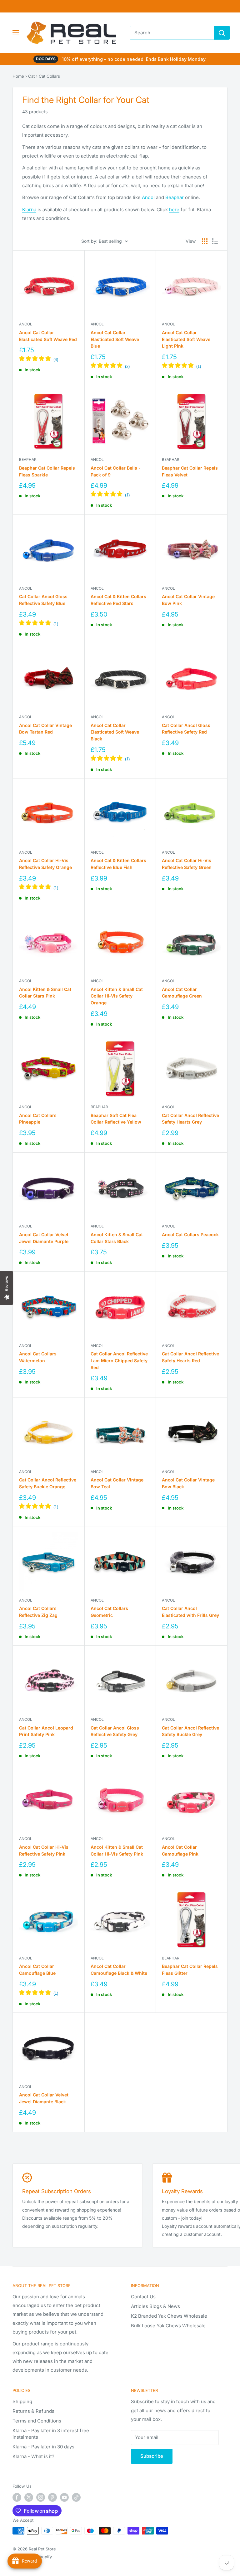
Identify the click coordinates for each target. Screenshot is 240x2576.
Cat (31, 76)
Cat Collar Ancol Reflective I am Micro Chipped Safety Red (119, 1360)
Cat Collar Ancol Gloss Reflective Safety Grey (115, 1731)
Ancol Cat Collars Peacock (190, 1234)
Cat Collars (49, 76)
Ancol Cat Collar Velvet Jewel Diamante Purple (44, 1238)
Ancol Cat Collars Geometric (109, 1612)
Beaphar (175, 197)
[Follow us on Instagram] (41, 2497)
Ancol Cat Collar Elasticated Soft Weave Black (115, 732)
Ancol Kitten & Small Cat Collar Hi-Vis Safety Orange (117, 996)
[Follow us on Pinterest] (52, 2497)
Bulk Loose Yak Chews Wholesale (168, 2326)
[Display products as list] (215, 241)
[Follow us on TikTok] (76, 2497)
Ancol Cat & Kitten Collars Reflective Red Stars (118, 600)
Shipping (22, 2401)
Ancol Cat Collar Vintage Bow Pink (188, 600)
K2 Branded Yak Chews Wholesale (169, 2316)
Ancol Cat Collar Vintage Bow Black (188, 1483)
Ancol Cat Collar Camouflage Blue (37, 1970)
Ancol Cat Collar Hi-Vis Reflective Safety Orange (45, 864)
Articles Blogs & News (155, 2306)
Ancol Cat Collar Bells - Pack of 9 (116, 471)
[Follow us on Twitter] (29, 2497)
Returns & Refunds (33, 2411)
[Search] (222, 33)
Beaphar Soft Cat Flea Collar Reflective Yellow (116, 1119)
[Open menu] (16, 33)
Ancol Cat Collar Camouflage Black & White (119, 1970)
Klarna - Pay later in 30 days (43, 2447)
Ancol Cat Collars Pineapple (38, 1119)
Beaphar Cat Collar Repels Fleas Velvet (190, 471)
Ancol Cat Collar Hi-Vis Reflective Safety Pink (44, 1850)
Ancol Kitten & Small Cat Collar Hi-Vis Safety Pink (117, 1850)
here (174, 210)
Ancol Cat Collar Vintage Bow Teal (117, 1483)
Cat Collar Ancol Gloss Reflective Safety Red (186, 729)
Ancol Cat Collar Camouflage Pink (180, 1850)
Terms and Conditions (37, 2421)
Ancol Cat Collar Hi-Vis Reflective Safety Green (187, 864)
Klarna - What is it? (33, 2456)
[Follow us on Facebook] (17, 2497)
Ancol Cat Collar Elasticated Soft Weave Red (48, 336)
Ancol (148, 197)
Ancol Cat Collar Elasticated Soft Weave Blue (115, 339)
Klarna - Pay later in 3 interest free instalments (51, 2434)
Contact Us (143, 2297)
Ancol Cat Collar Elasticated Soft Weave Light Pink (186, 339)
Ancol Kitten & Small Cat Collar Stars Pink (45, 993)
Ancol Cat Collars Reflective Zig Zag (38, 1612)
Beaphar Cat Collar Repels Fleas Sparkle (47, 471)
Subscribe (152, 2456)
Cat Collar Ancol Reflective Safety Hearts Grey (190, 1119)
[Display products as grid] (205, 241)
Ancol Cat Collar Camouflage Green (182, 993)
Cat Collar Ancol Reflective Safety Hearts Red (190, 1357)
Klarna (29, 210)
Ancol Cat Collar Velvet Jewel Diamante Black (44, 2098)
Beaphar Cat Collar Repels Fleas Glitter (190, 1970)
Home (18, 76)
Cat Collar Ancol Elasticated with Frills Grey (190, 1612)
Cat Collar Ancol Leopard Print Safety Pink (46, 1731)
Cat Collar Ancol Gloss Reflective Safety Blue (43, 600)
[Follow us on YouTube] (64, 2497)
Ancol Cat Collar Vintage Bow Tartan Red (45, 729)
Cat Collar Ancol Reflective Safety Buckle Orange (48, 1483)
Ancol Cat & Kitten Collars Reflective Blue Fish (118, 864)
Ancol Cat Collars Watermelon (38, 1357)
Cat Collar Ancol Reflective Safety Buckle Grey (190, 1731)
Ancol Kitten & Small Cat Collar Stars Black (117, 1238)
